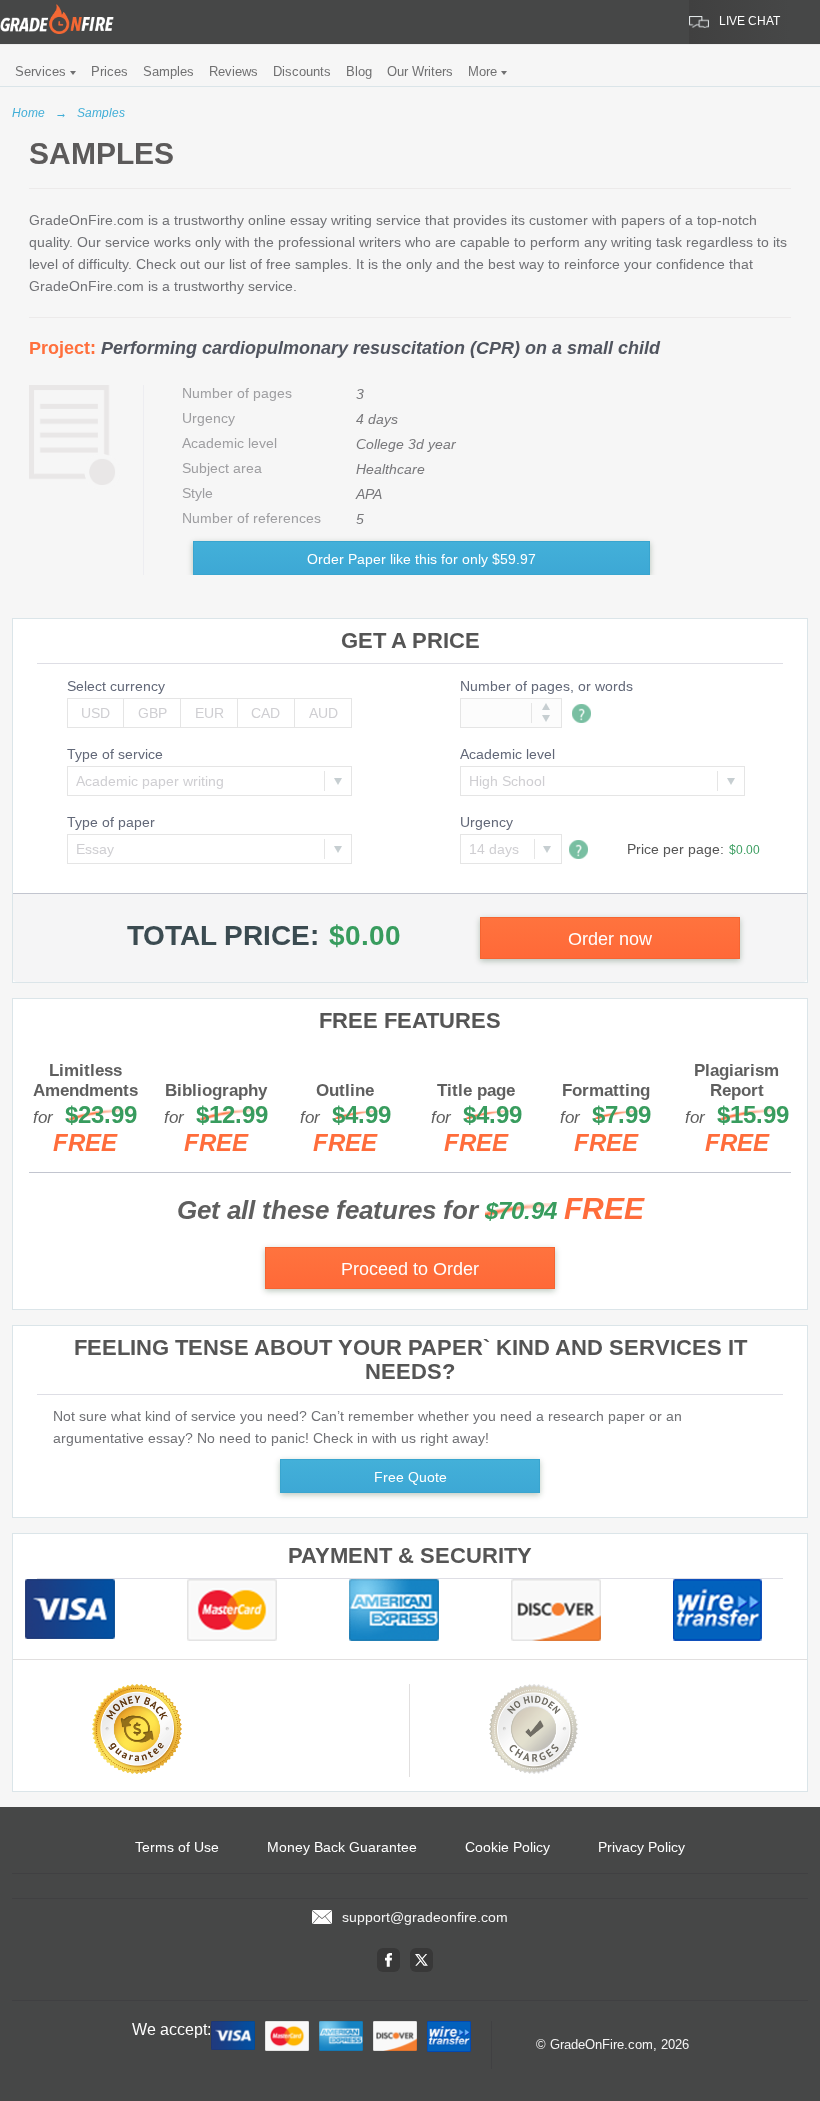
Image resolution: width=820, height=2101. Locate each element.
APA (369, 494)
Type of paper (111, 822)
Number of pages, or (546, 686)
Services (40, 71)
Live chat (749, 21)
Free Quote (410, 1477)
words (614, 686)
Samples (168, 71)
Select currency (116, 686)
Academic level (507, 754)
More (482, 71)
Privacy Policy (641, 1847)
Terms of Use (177, 1847)
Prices (109, 71)
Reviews (233, 71)
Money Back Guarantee (342, 1847)
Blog (359, 71)
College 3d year (406, 444)
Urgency (486, 822)
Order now (610, 939)
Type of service (115, 754)
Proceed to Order (410, 1269)
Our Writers (420, 71)
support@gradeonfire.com (425, 1917)
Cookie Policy (507, 1847)
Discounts (302, 71)
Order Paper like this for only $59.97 (421, 559)
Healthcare (390, 469)
